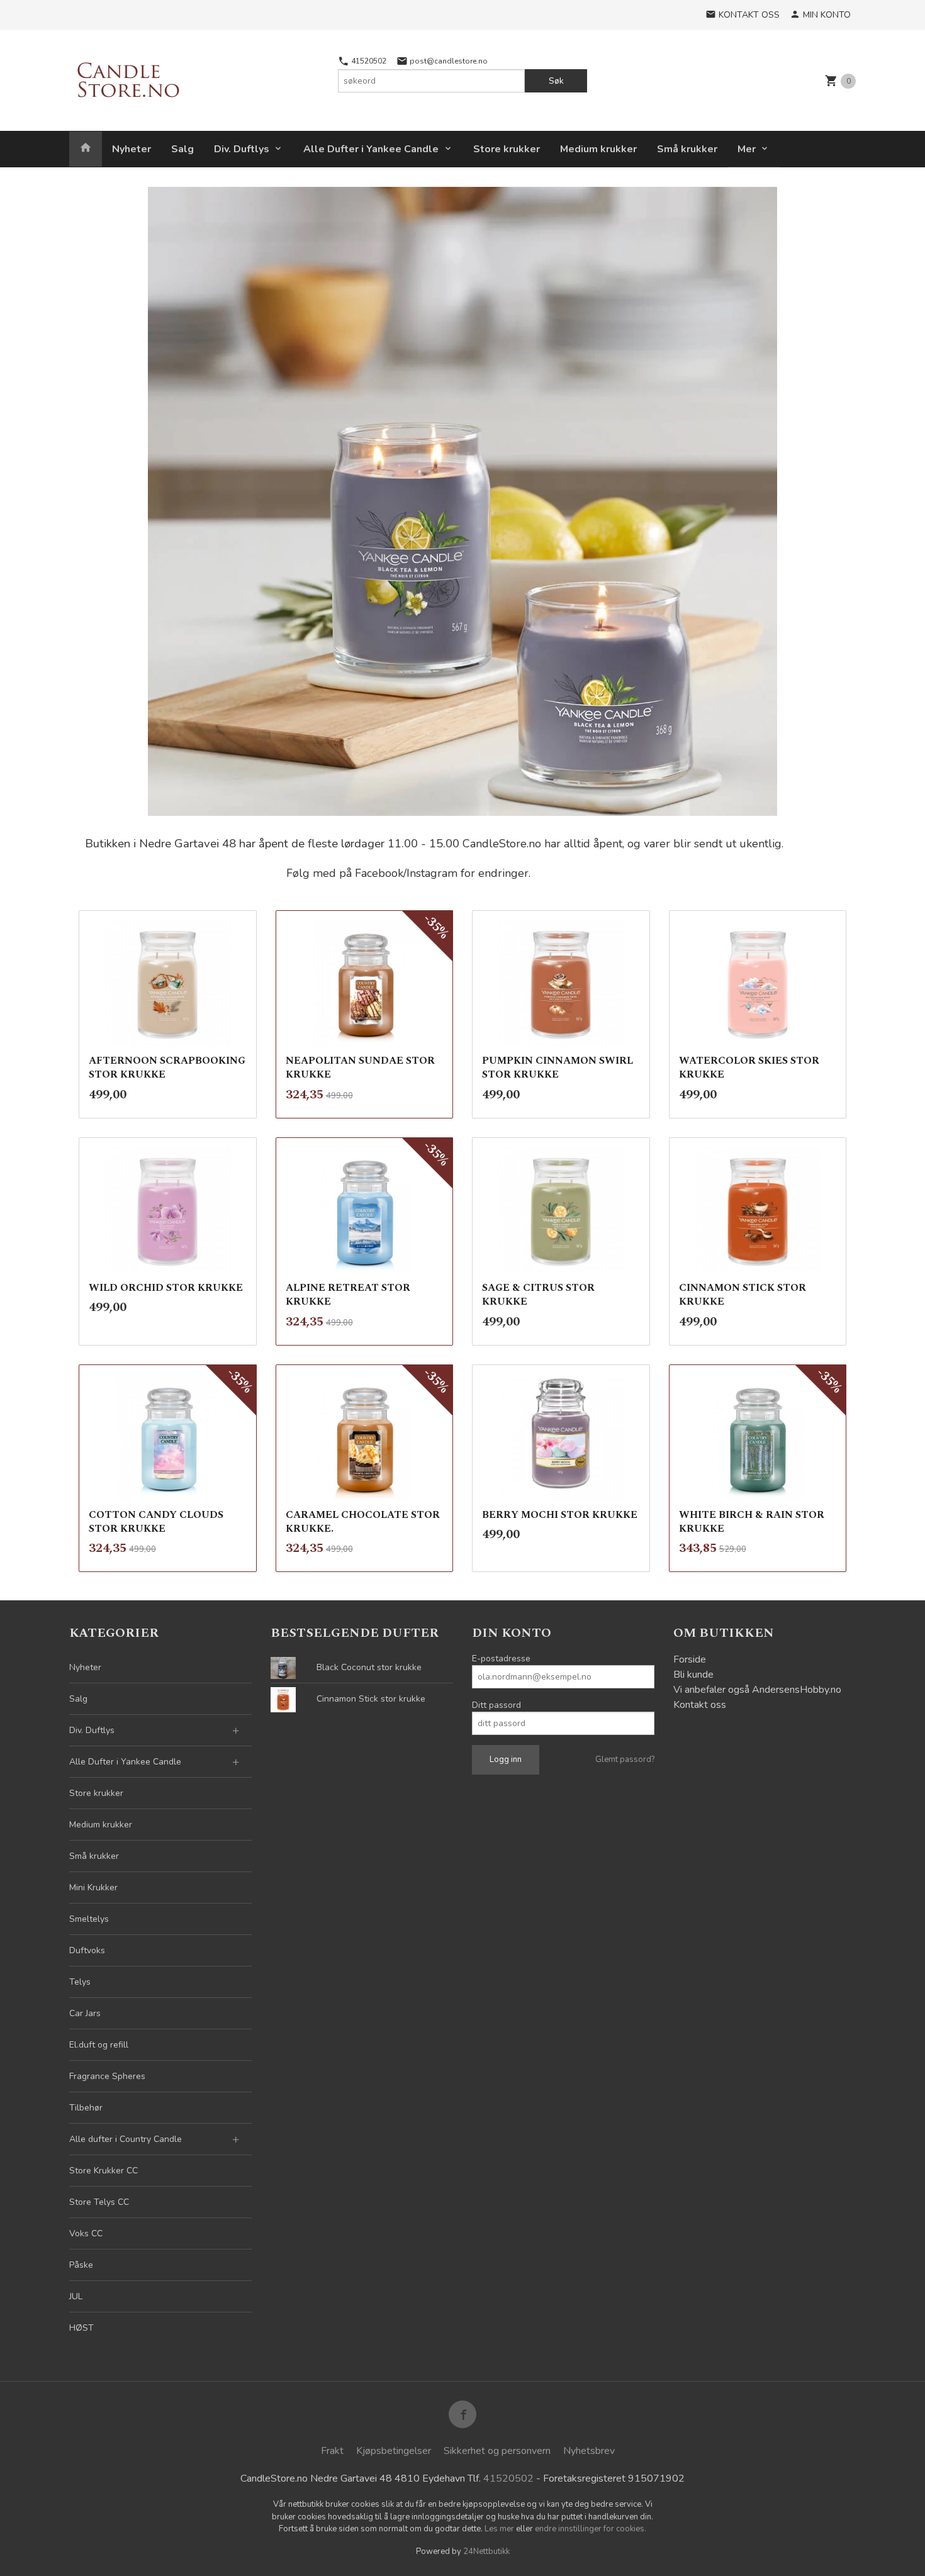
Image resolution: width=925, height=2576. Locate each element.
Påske (81, 2265)
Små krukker (687, 149)
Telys (80, 1982)
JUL (76, 2296)
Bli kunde (693, 1675)
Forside (690, 1659)
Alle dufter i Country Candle (126, 2139)
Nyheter (132, 149)
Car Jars (85, 2013)
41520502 (368, 61)
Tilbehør (86, 2108)
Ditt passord (496, 1705)
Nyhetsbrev (589, 2451)
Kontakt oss (700, 1705)
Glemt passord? (625, 1759)
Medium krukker (598, 149)
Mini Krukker (93, 1887)
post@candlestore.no (448, 61)
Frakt (332, 2451)
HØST (81, 2328)
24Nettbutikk (486, 2551)
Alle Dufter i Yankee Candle (371, 149)
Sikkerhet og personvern (497, 2451)
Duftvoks (87, 1950)
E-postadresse (501, 1659)
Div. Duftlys (242, 149)
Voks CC (86, 2233)
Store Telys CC (99, 2202)
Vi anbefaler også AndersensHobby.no (757, 1690)
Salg (182, 149)
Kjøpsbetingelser (394, 2451)
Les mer (500, 2529)
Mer (747, 149)
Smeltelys (89, 1919)
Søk (556, 81)
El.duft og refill (99, 2045)
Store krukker (507, 149)
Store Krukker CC (104, 2171)
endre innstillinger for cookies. (591, 2529)
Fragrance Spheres (107, 2076)
